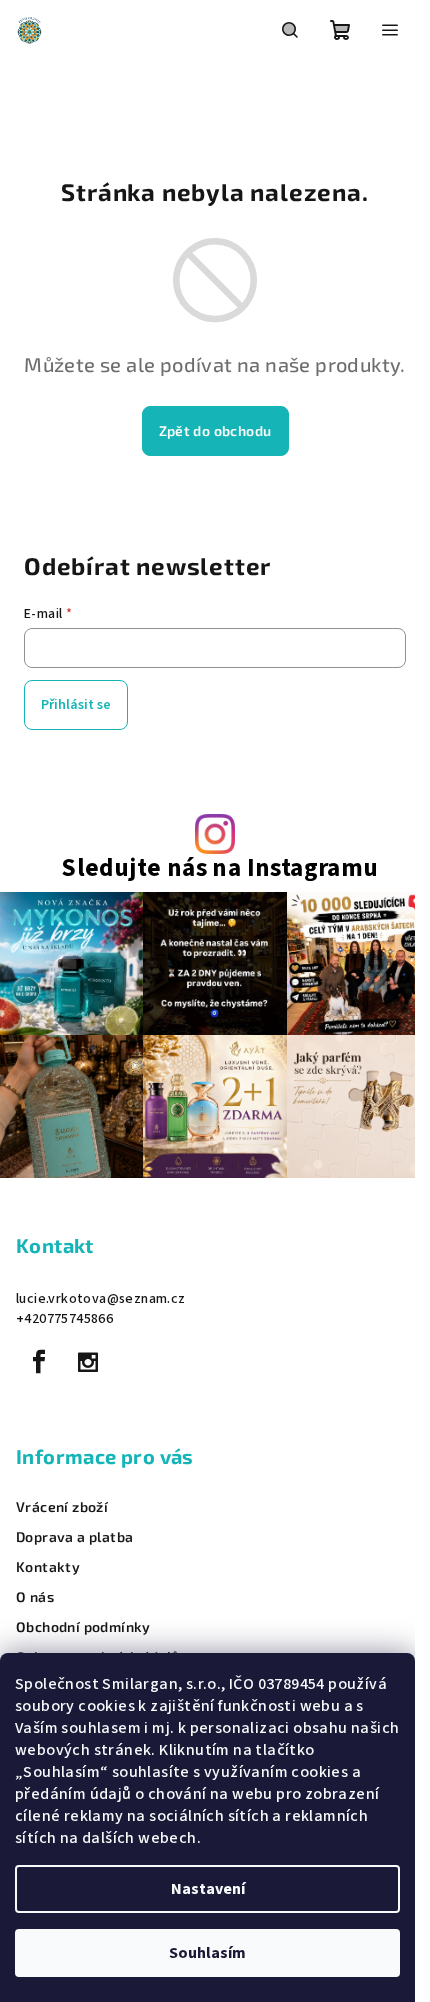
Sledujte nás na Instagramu (219, 868)
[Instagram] (88, 1362)
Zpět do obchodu (215, 430)
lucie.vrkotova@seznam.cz (101, 1299)
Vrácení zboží (62, 1507)
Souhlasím (207, 1953)
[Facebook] (39, 1362)
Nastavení (208, 1889)
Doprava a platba (74, 1537)
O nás (35, 1597)
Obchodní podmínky (83, 1627)
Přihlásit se (76, 705)
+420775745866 (64, 1319)
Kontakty (48, 1567)
